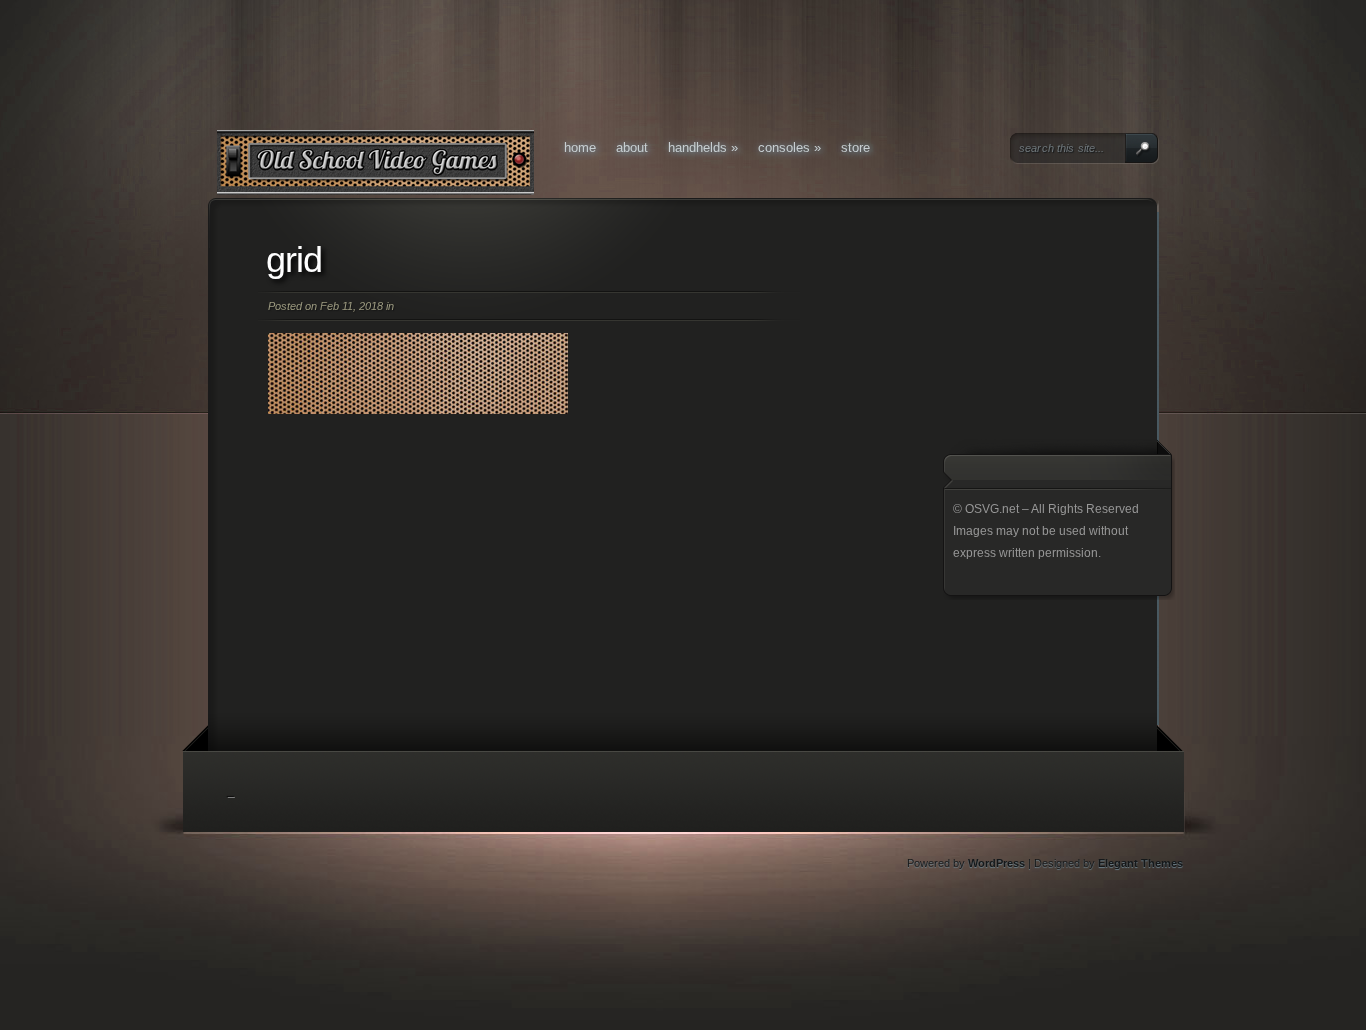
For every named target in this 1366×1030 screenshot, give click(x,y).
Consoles (789, 147)
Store (855, 147)
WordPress (996, 863)
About (632, 147)
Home (580, 147)
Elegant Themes (1140, 863)
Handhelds (703, 147)
